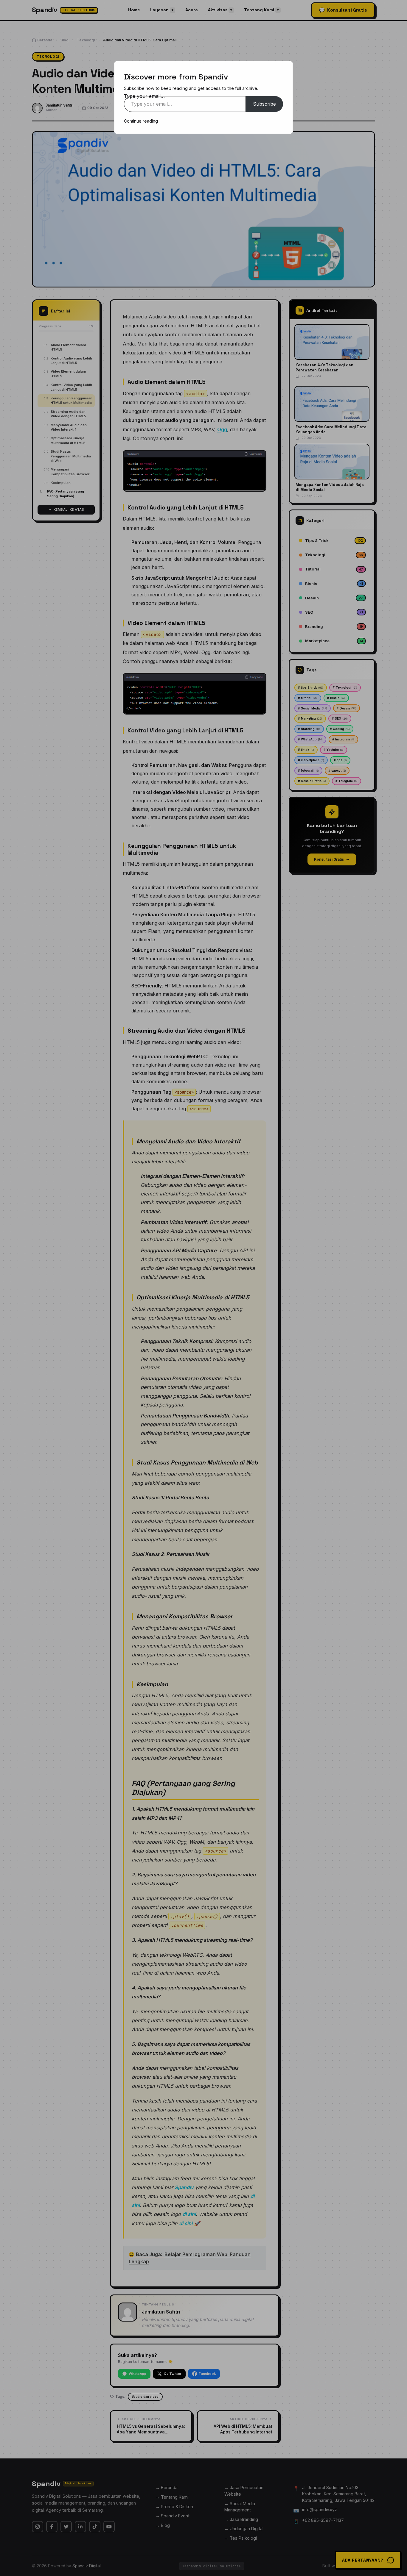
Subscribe (264, 104)
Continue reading (141, 121)
